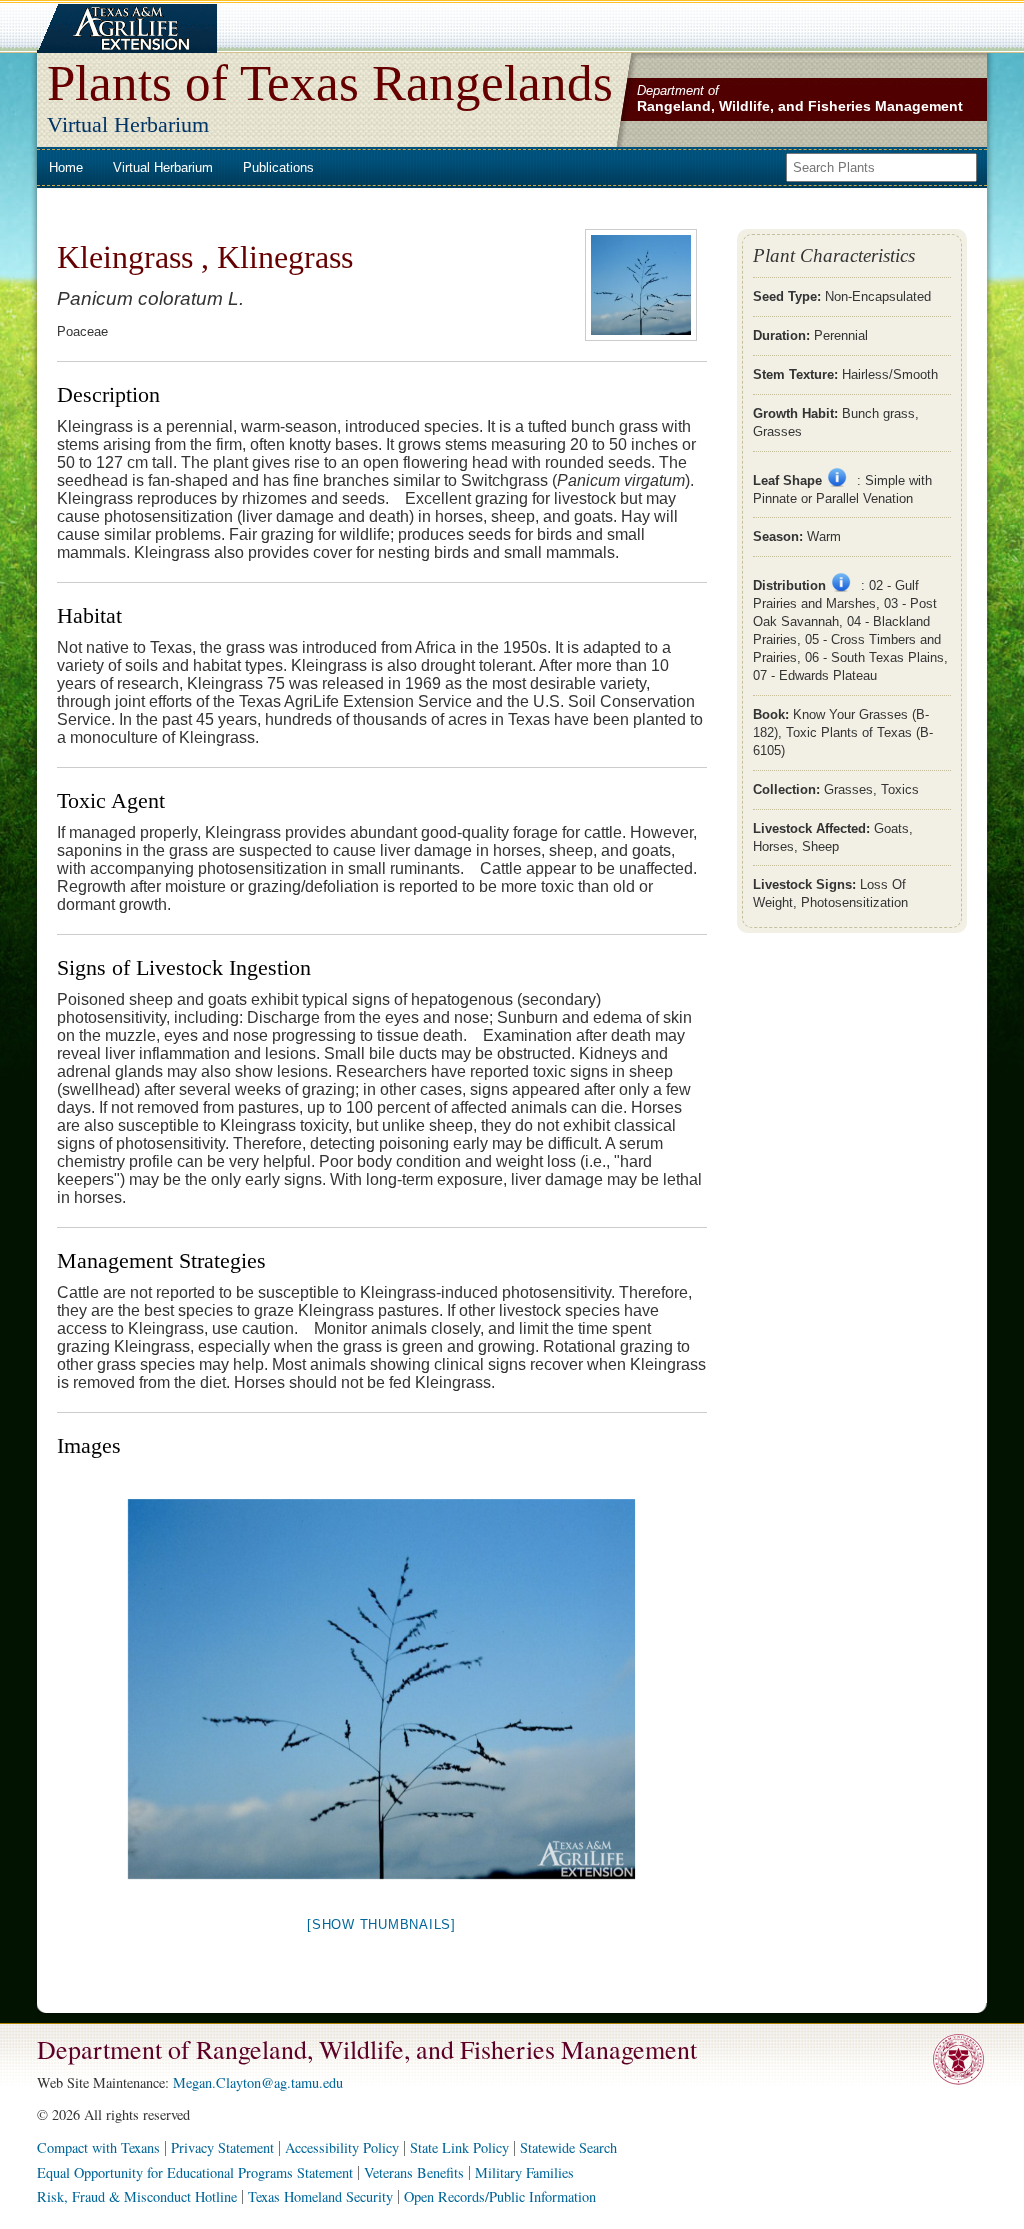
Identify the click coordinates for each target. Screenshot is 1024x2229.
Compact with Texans (98, 2147)
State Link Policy (459, 2147)
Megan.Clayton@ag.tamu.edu (258, 2082)
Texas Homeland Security (320, 2196)
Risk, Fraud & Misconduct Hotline (137, 2196)
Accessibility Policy (342, 2147)
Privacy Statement (222, 2147)
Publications (278, 167)
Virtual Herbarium (163, 167)
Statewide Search (568, 2147)
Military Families (524, 2172)
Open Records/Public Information (500, 2196)
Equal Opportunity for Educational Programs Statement (195, 2172)
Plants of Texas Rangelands (330, 82)
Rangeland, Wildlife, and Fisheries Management (800, 106)
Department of (678, 90)
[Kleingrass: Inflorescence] (382, 1689)
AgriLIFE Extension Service (124, 28)
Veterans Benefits (414, 2172)
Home (66, 167)
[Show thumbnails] (381, 1924)
